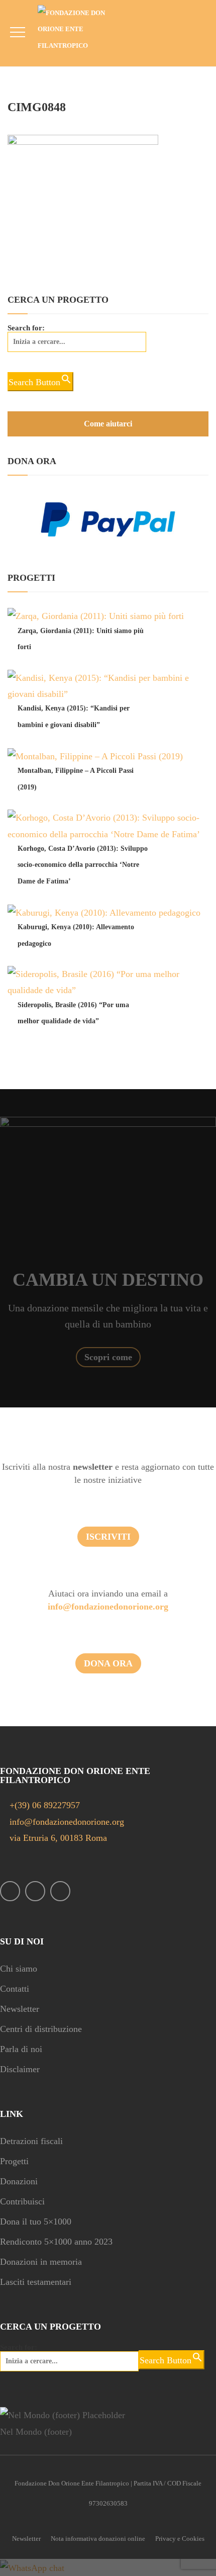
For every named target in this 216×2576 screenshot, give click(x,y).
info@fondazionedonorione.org (108, 1607)
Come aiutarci (108, 424)
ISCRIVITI (108, 1537)
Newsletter (20, 2009)
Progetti (14, 2161)
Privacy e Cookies (180, 2539)
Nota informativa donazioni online (98, 2539)
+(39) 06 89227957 (45, 1805)
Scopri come (108, 1357)
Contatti (15, 1989)
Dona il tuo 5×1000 (36, 2222)
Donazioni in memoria (41, 2262)
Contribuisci (22, 2201)
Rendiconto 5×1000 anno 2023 (56, 2242)
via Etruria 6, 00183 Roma (57, 1838)
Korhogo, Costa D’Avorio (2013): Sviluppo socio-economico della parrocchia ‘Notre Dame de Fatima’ (83, 865)
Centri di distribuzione (41, 2029)
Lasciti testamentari (36, 2282)
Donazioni (19, 2181)
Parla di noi (21, 2049)
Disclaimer (20, 2069)
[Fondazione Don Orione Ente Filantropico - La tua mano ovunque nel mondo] (79, 29)
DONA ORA (108, 1663)
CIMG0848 (37, 107)
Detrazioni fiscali (31, 2141)
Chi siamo (19, 1969)
